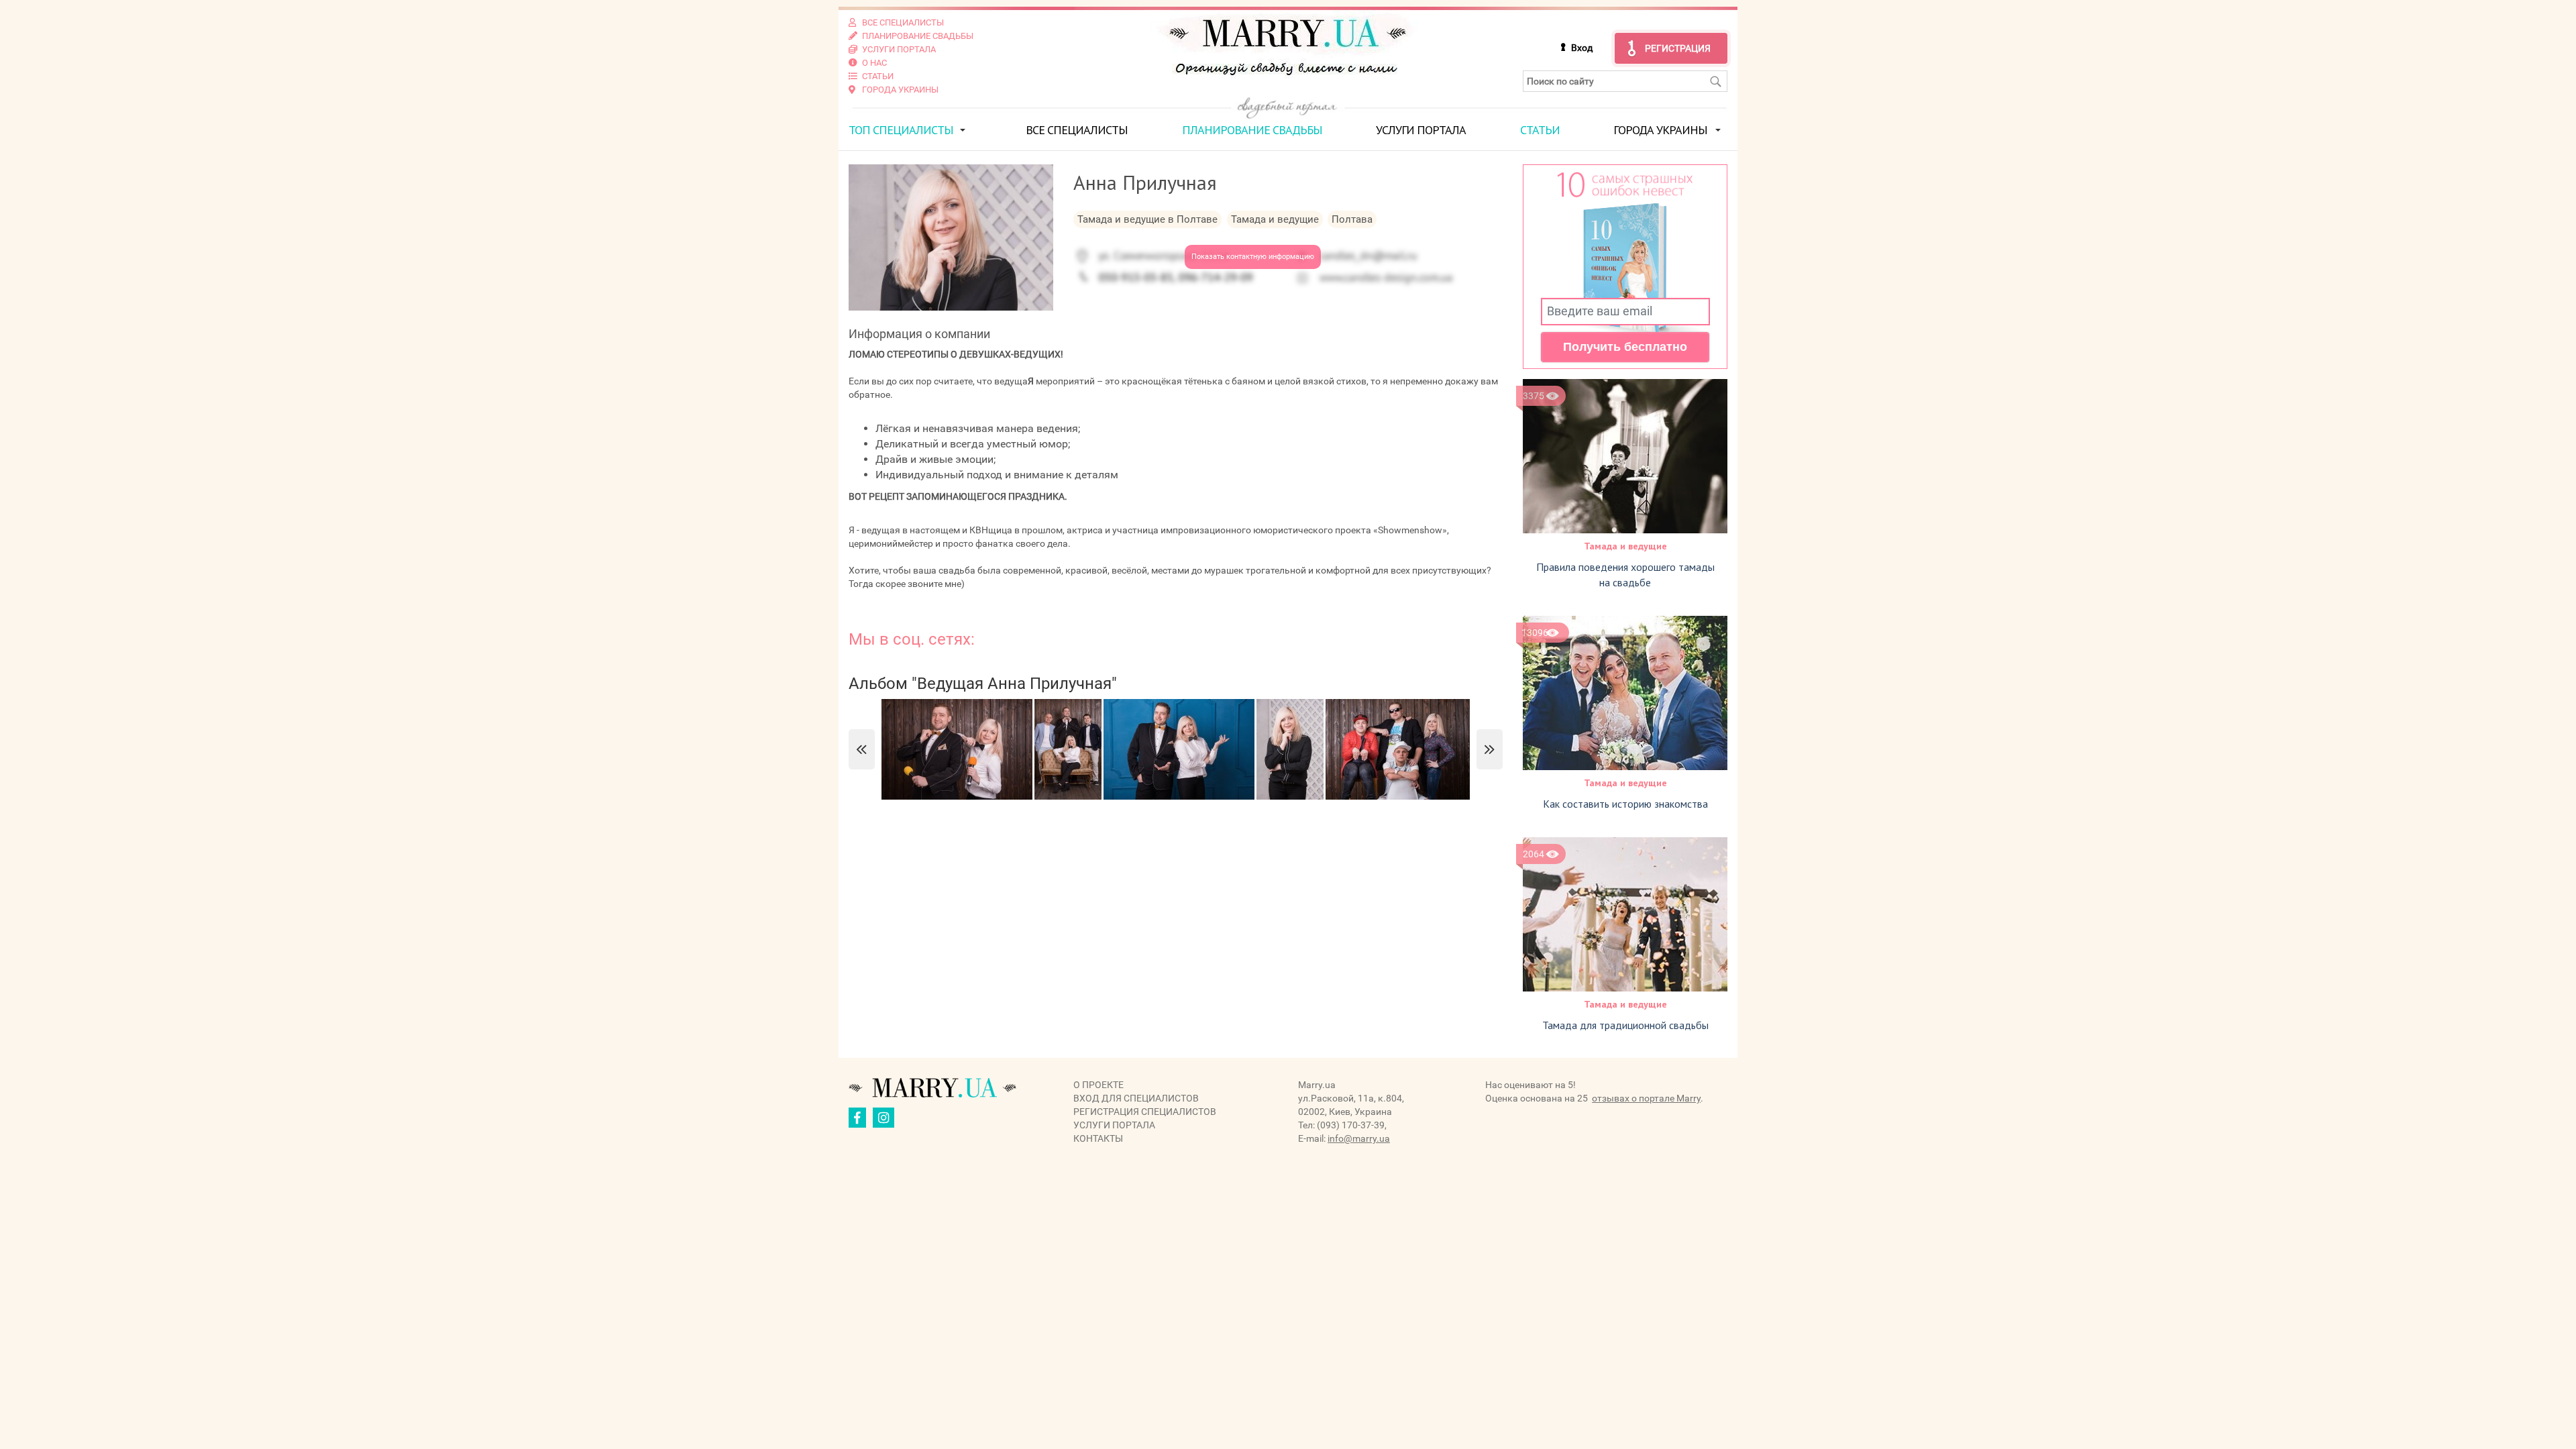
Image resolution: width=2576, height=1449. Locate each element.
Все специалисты (1077, 130)
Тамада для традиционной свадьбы (1625, 1025)
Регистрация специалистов (1145, 1112)
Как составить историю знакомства (1625, 804)
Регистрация (1678, 48)
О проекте (1098, 1085)
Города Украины (1660, 130)
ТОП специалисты (901, 130)
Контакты (1098, 1138)
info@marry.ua (1359, 1138)
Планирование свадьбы (1252, 130)
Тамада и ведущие (1625, 546)
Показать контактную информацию (1253, 257)
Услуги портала (1421, 130)
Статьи (1540, 130)
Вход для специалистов (1136, 1098)
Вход (1582, 48)
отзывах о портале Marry (1646, 1098)
